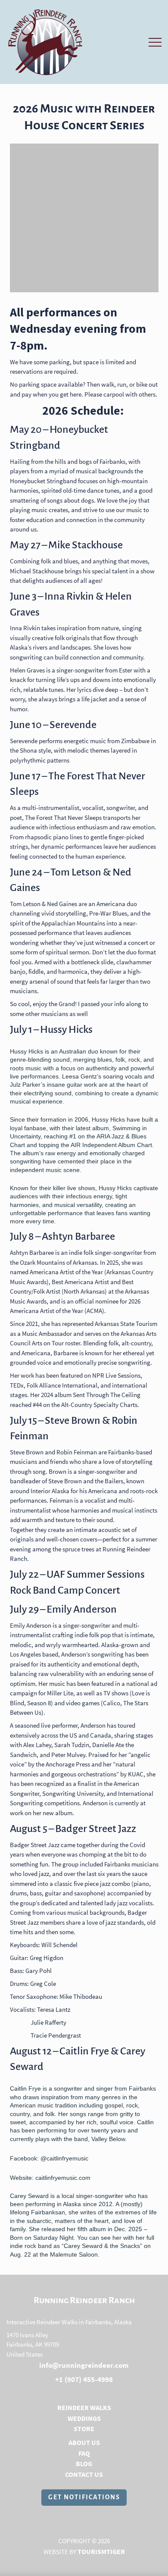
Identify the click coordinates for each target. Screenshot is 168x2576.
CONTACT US (84, 2474)
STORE (84, 2429)
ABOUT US (84, 2442)
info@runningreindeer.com (84, 2365)
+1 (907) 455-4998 (84, 2379)
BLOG (84, 2463)
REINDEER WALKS (84, 2407)
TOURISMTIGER (101, 2551)
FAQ (84, 2453)
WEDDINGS (84, 2418)
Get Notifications (84, 2497)
